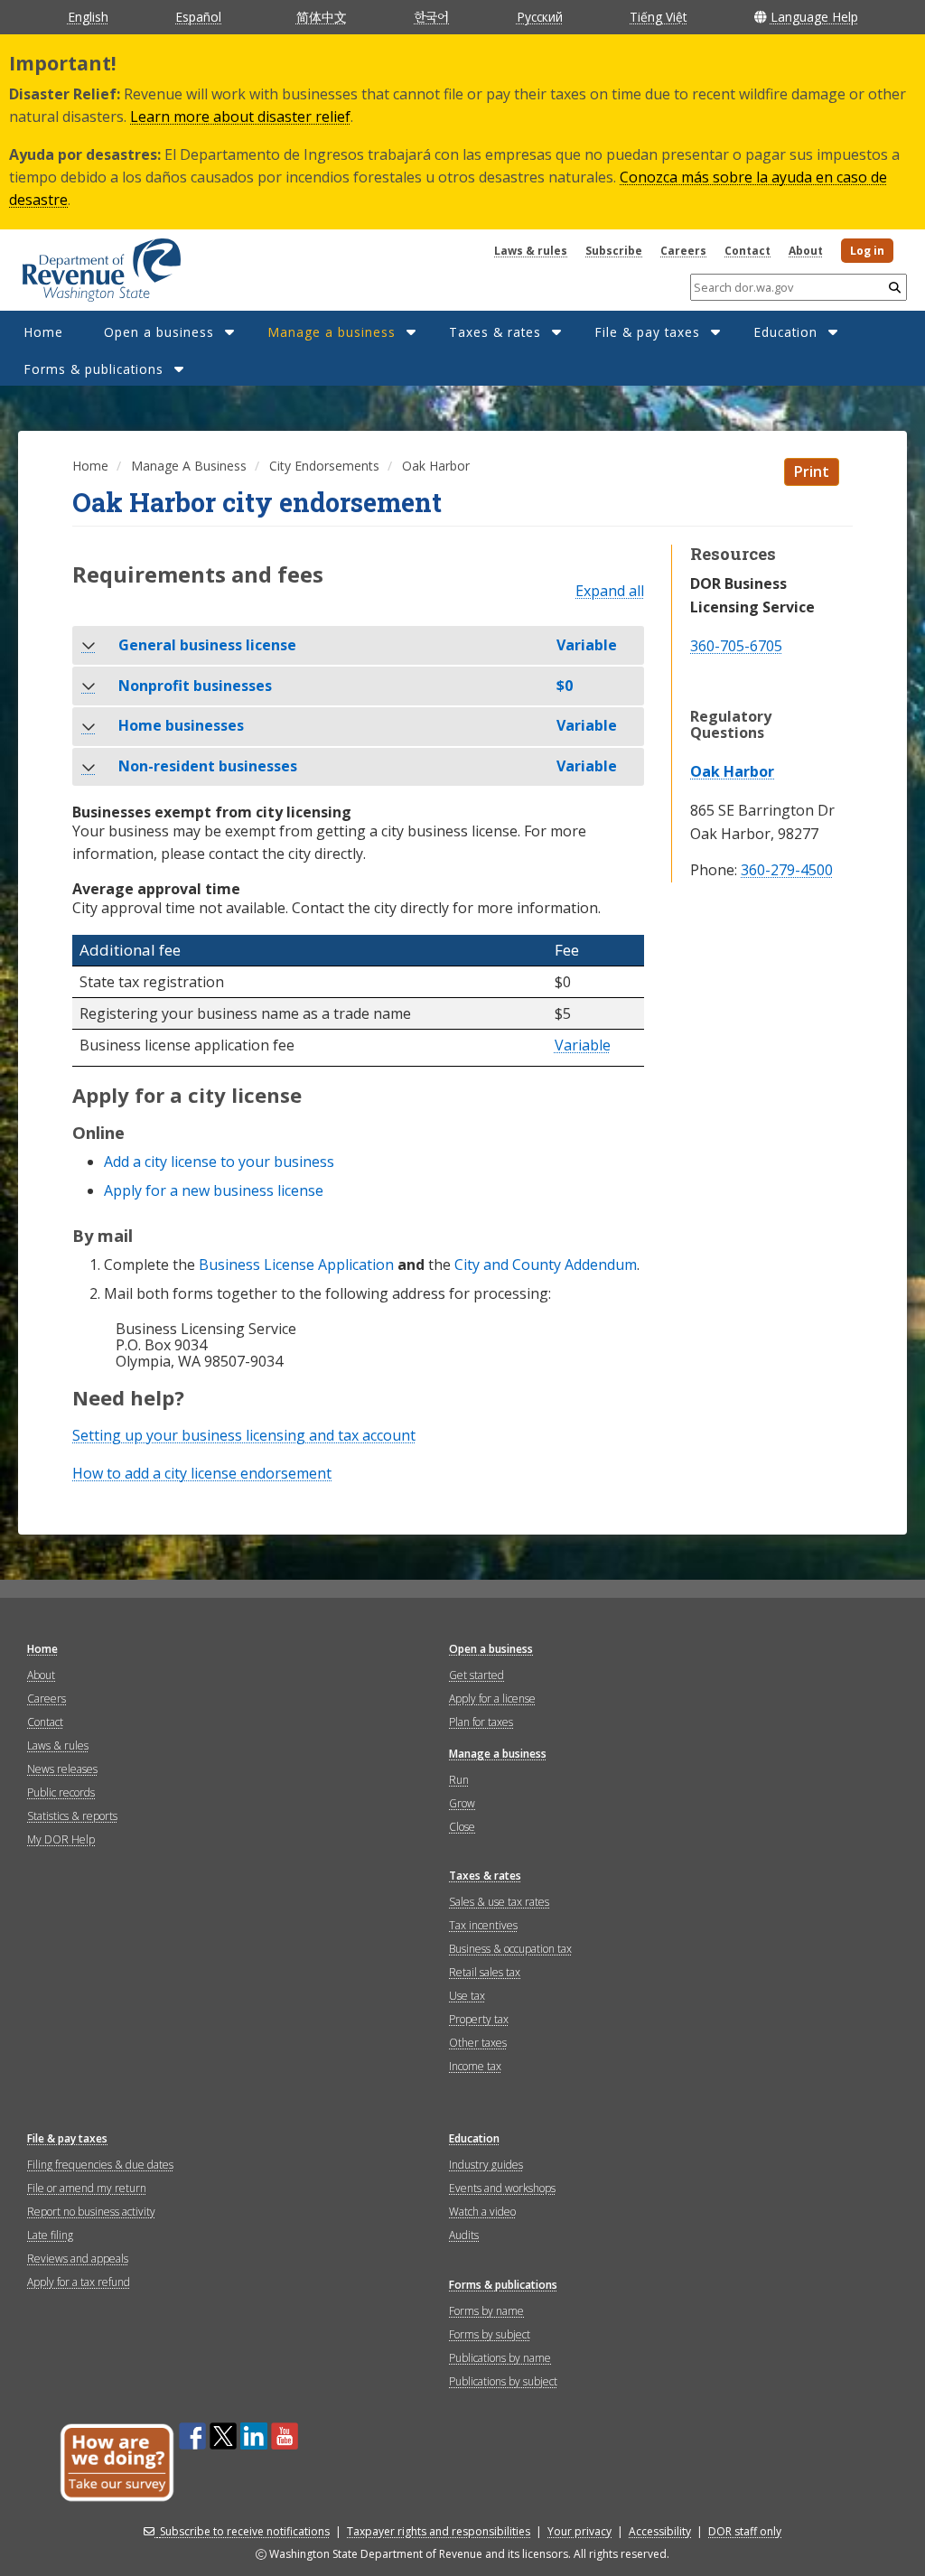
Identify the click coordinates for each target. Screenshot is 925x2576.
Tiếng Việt (658, 17)
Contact (747, 251)
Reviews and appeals (78, 2259)
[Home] (79, 264)
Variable (583, 1046)
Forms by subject (490, 2334)
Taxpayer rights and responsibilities (439, 2531)
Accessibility (660, 2531)
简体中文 (322, 17)
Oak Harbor (732, 771)
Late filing (50, 2235)
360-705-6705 (736, 646)
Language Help (814, 17)
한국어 (431, 16)
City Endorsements (324, 466)
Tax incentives (483, 1925)
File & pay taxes (647, 332)
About (806, 251)
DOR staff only (745, 2531)
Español (198, 17)
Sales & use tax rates (499, 1902)
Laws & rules (531, 251)
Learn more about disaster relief (240, 117)
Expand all (610, 592)
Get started (477, 1675)
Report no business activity (91, 2212)
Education (785, 332)
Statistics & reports (72, 1816)
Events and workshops (502, 2188)
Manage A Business (189, 466)
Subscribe (614, 251)
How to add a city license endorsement (202, 1473)
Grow (462, 1803)
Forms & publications (93, 369)
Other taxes (478, 2043)
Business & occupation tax (510, 1949)
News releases (62, 1769)
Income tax (475, 2066)
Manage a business (332, 332)
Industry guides (486, 2165)
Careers (683, 251)
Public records (61, 1792)
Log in (867, 251)
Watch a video (482, 2212)
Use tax (467, 1996)
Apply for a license (492, 1699)
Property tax (479, 2019)
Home (43, 332)
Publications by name (500, 2358)
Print (812, 471)
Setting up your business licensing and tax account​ (244, 1435)
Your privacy (579, 2531)
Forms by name (486, 2311)
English (88, 17)
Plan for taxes (481, 1722)
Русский (540, 17)
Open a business (159, 332)
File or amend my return (87, 2188)
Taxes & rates (495, 332)
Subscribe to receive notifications (245, 2531)
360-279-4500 (787, 870)
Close (462, 1827)
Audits (464, 2235)
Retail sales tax (485, 1972)
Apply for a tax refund (79, 2282)
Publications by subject (503, 2381)
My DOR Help (61, 1839)
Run (459, 1780)
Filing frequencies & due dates (100, 2165)
